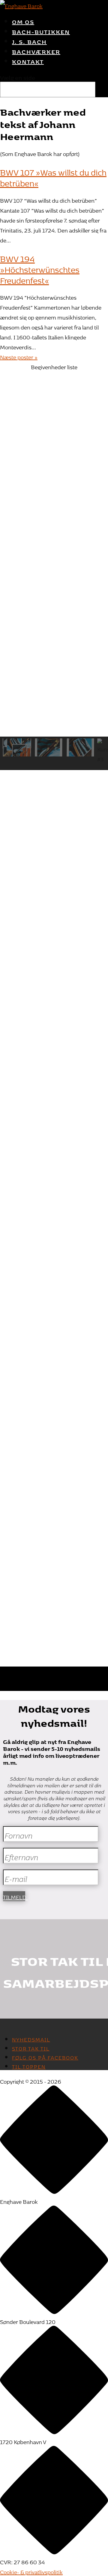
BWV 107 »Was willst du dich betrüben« (53, 176)
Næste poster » (19, 356)
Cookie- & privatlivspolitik (31, 2571)
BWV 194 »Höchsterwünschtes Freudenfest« (40, 268)
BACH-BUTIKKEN (41, 31)
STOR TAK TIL (31, 2047)
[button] (54, 407)
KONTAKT (28, 61)
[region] (54, 402)
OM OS (23, 21)
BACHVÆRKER (36, 51)
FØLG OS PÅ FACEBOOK (45, 2057)
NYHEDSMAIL (31, 2038)
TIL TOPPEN (29, 2066)
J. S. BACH (29, 41)
